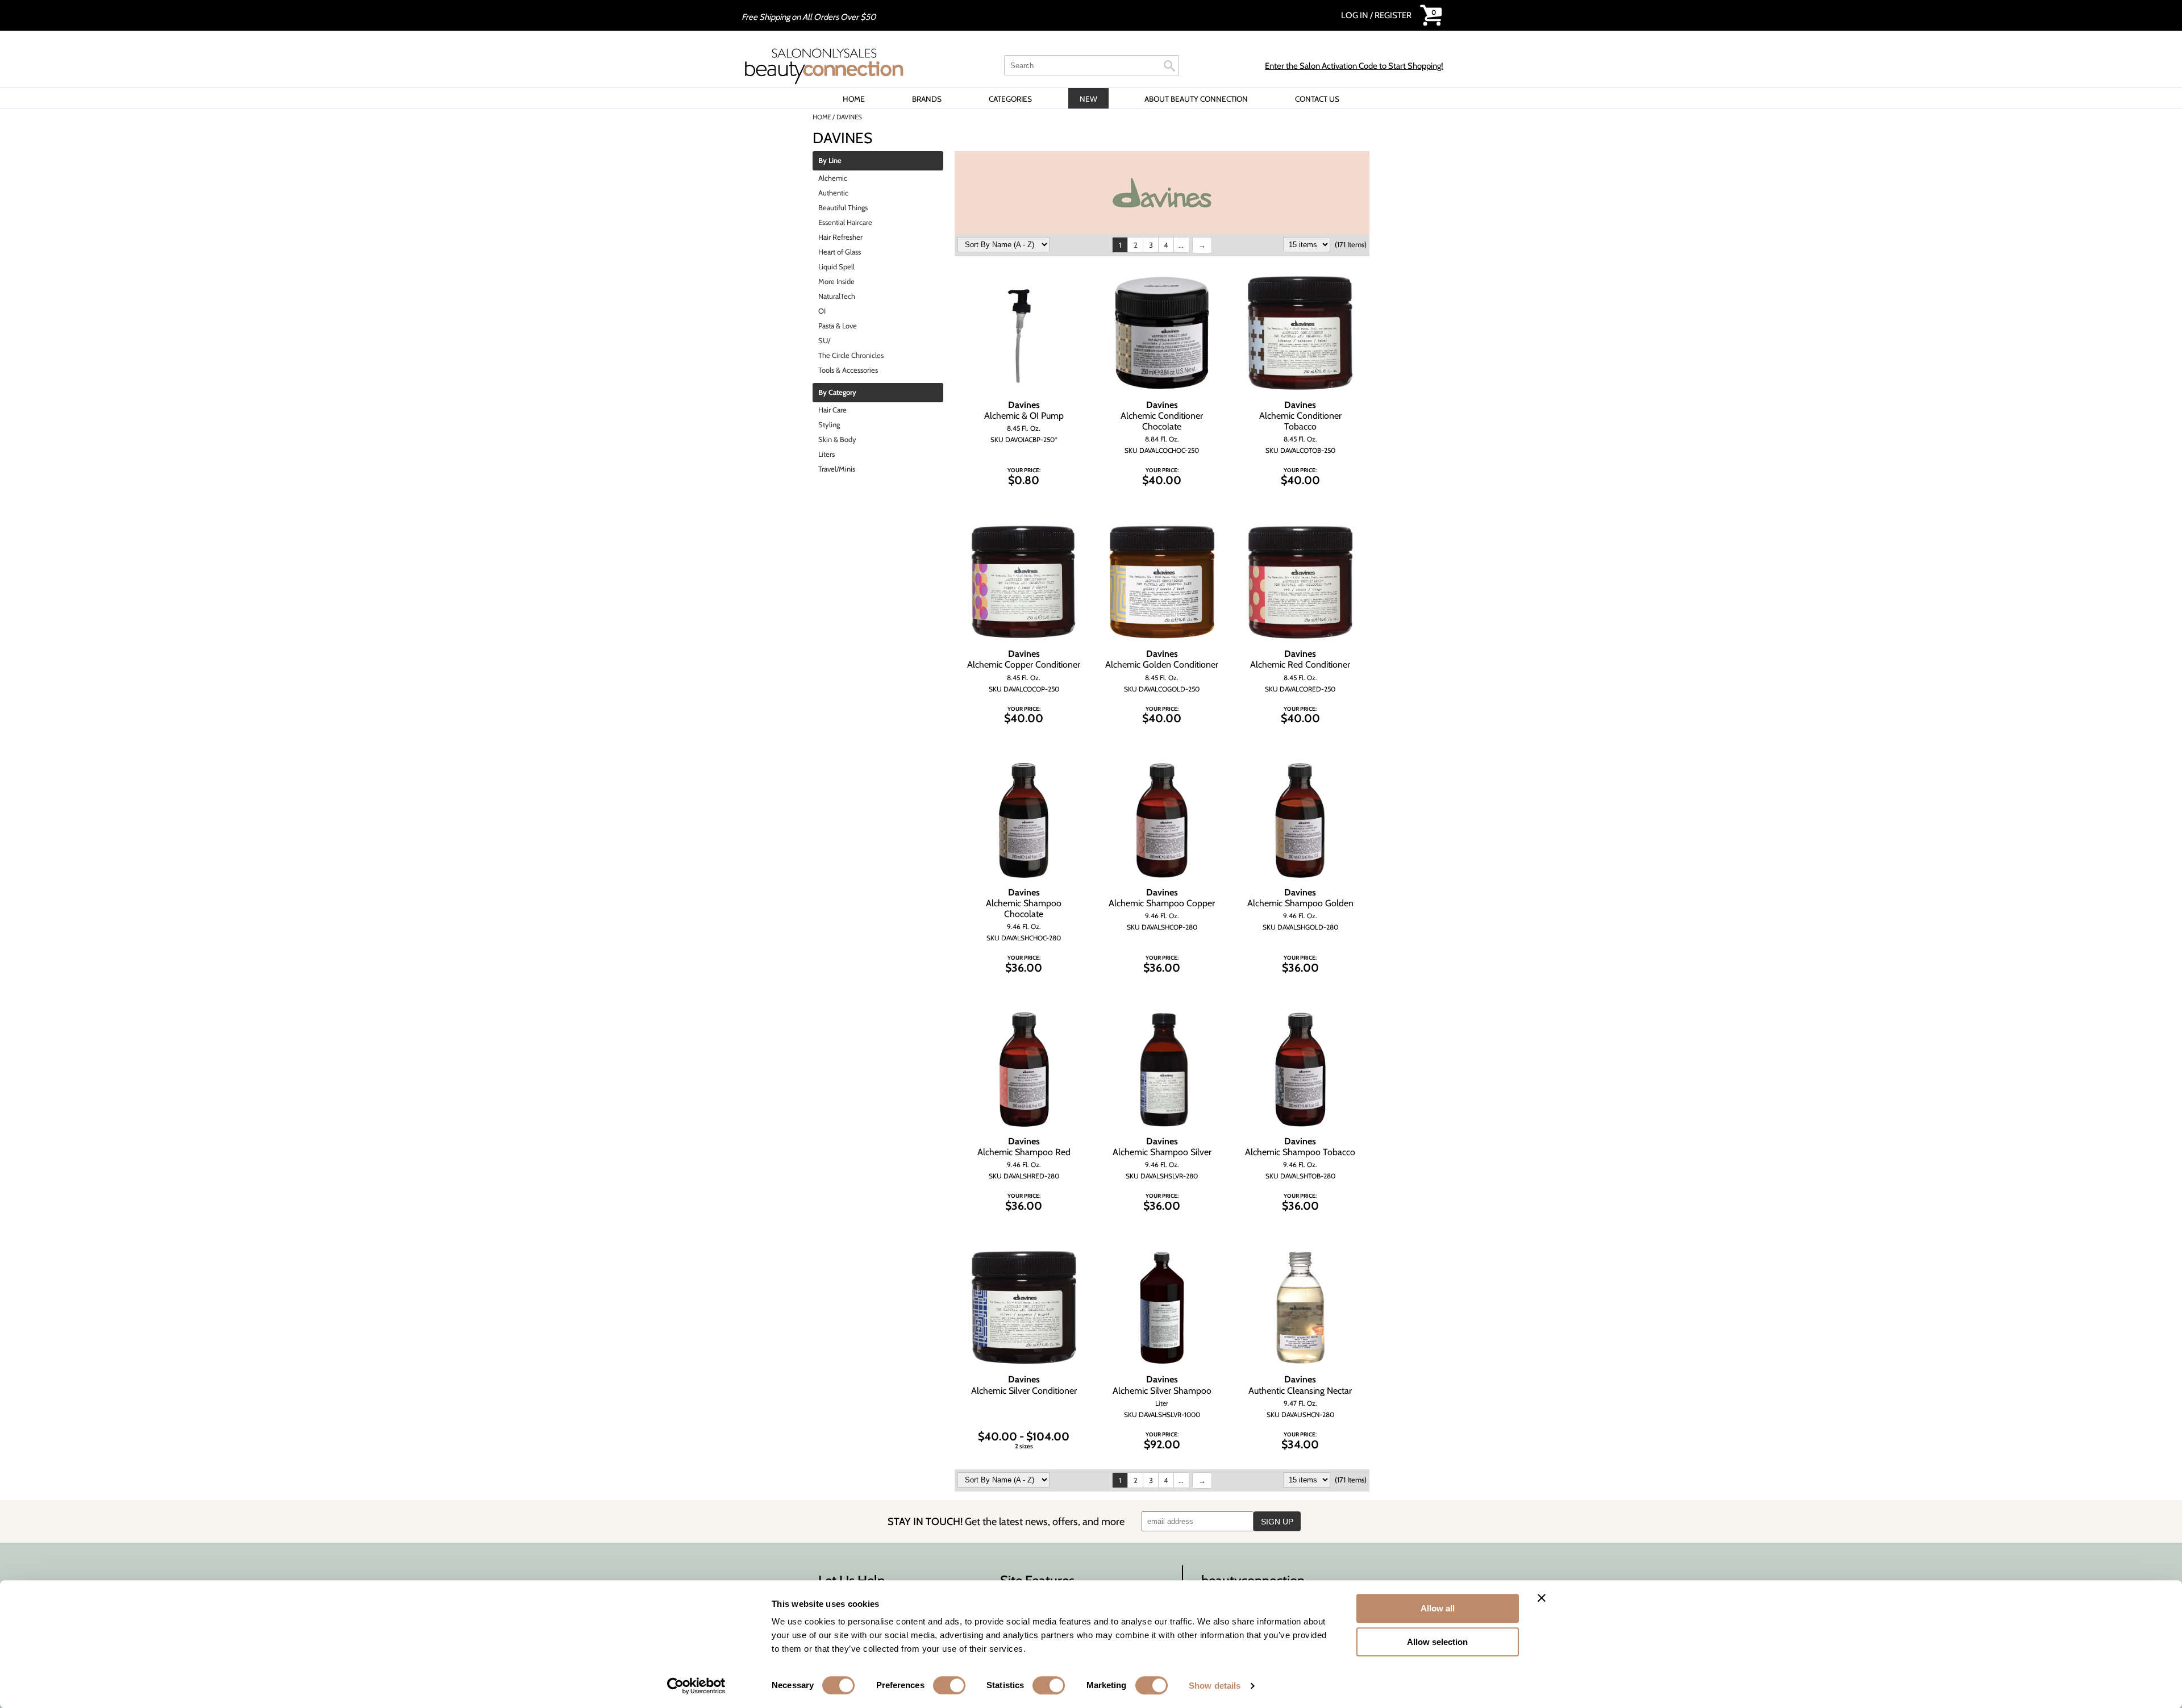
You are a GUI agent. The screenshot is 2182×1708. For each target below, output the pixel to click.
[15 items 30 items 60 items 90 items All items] (1307, 244)
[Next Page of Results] (1202, 245)
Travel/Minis (837, 469)
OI (822, 311)
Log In (1356, 15)
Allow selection (1437, 1642)
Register (1393, 15)
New (1088, 99)
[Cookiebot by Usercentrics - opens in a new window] (696, 1686)
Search (1169, 66)
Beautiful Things (843, 207)
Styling (829, 424)
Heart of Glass (840, 252)
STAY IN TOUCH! (1006, 1521)
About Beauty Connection (1196, 99)
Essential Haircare (845, 222)
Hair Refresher (840, 237)
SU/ (824, 340)
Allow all (1438, 1608)
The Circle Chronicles (851, 355)
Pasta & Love (838, 326)
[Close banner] (1542, 1598)
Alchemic (833, 178)
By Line (830, 161)
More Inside (836, 281)
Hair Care (832, 410)
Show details (1215, 1686)
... (1181, 245)
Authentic (833, 193)
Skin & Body (837, 439)
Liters (826, 454)
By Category (837, 393)
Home (854, 99)
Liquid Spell (836, 266)
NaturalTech (837, 296)
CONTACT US (1317, 99)
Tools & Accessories (848, 370)
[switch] (949, 1685)
